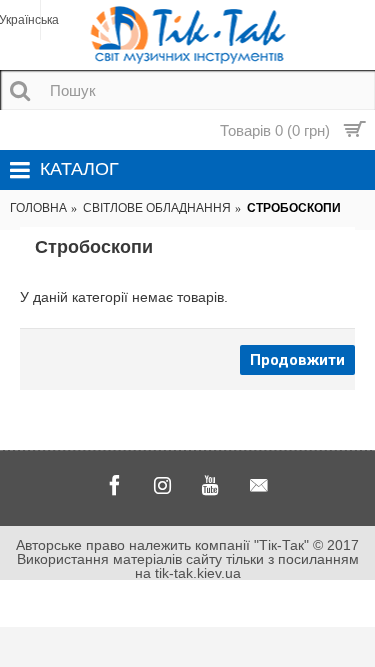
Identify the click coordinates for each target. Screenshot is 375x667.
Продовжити (297, 360)
